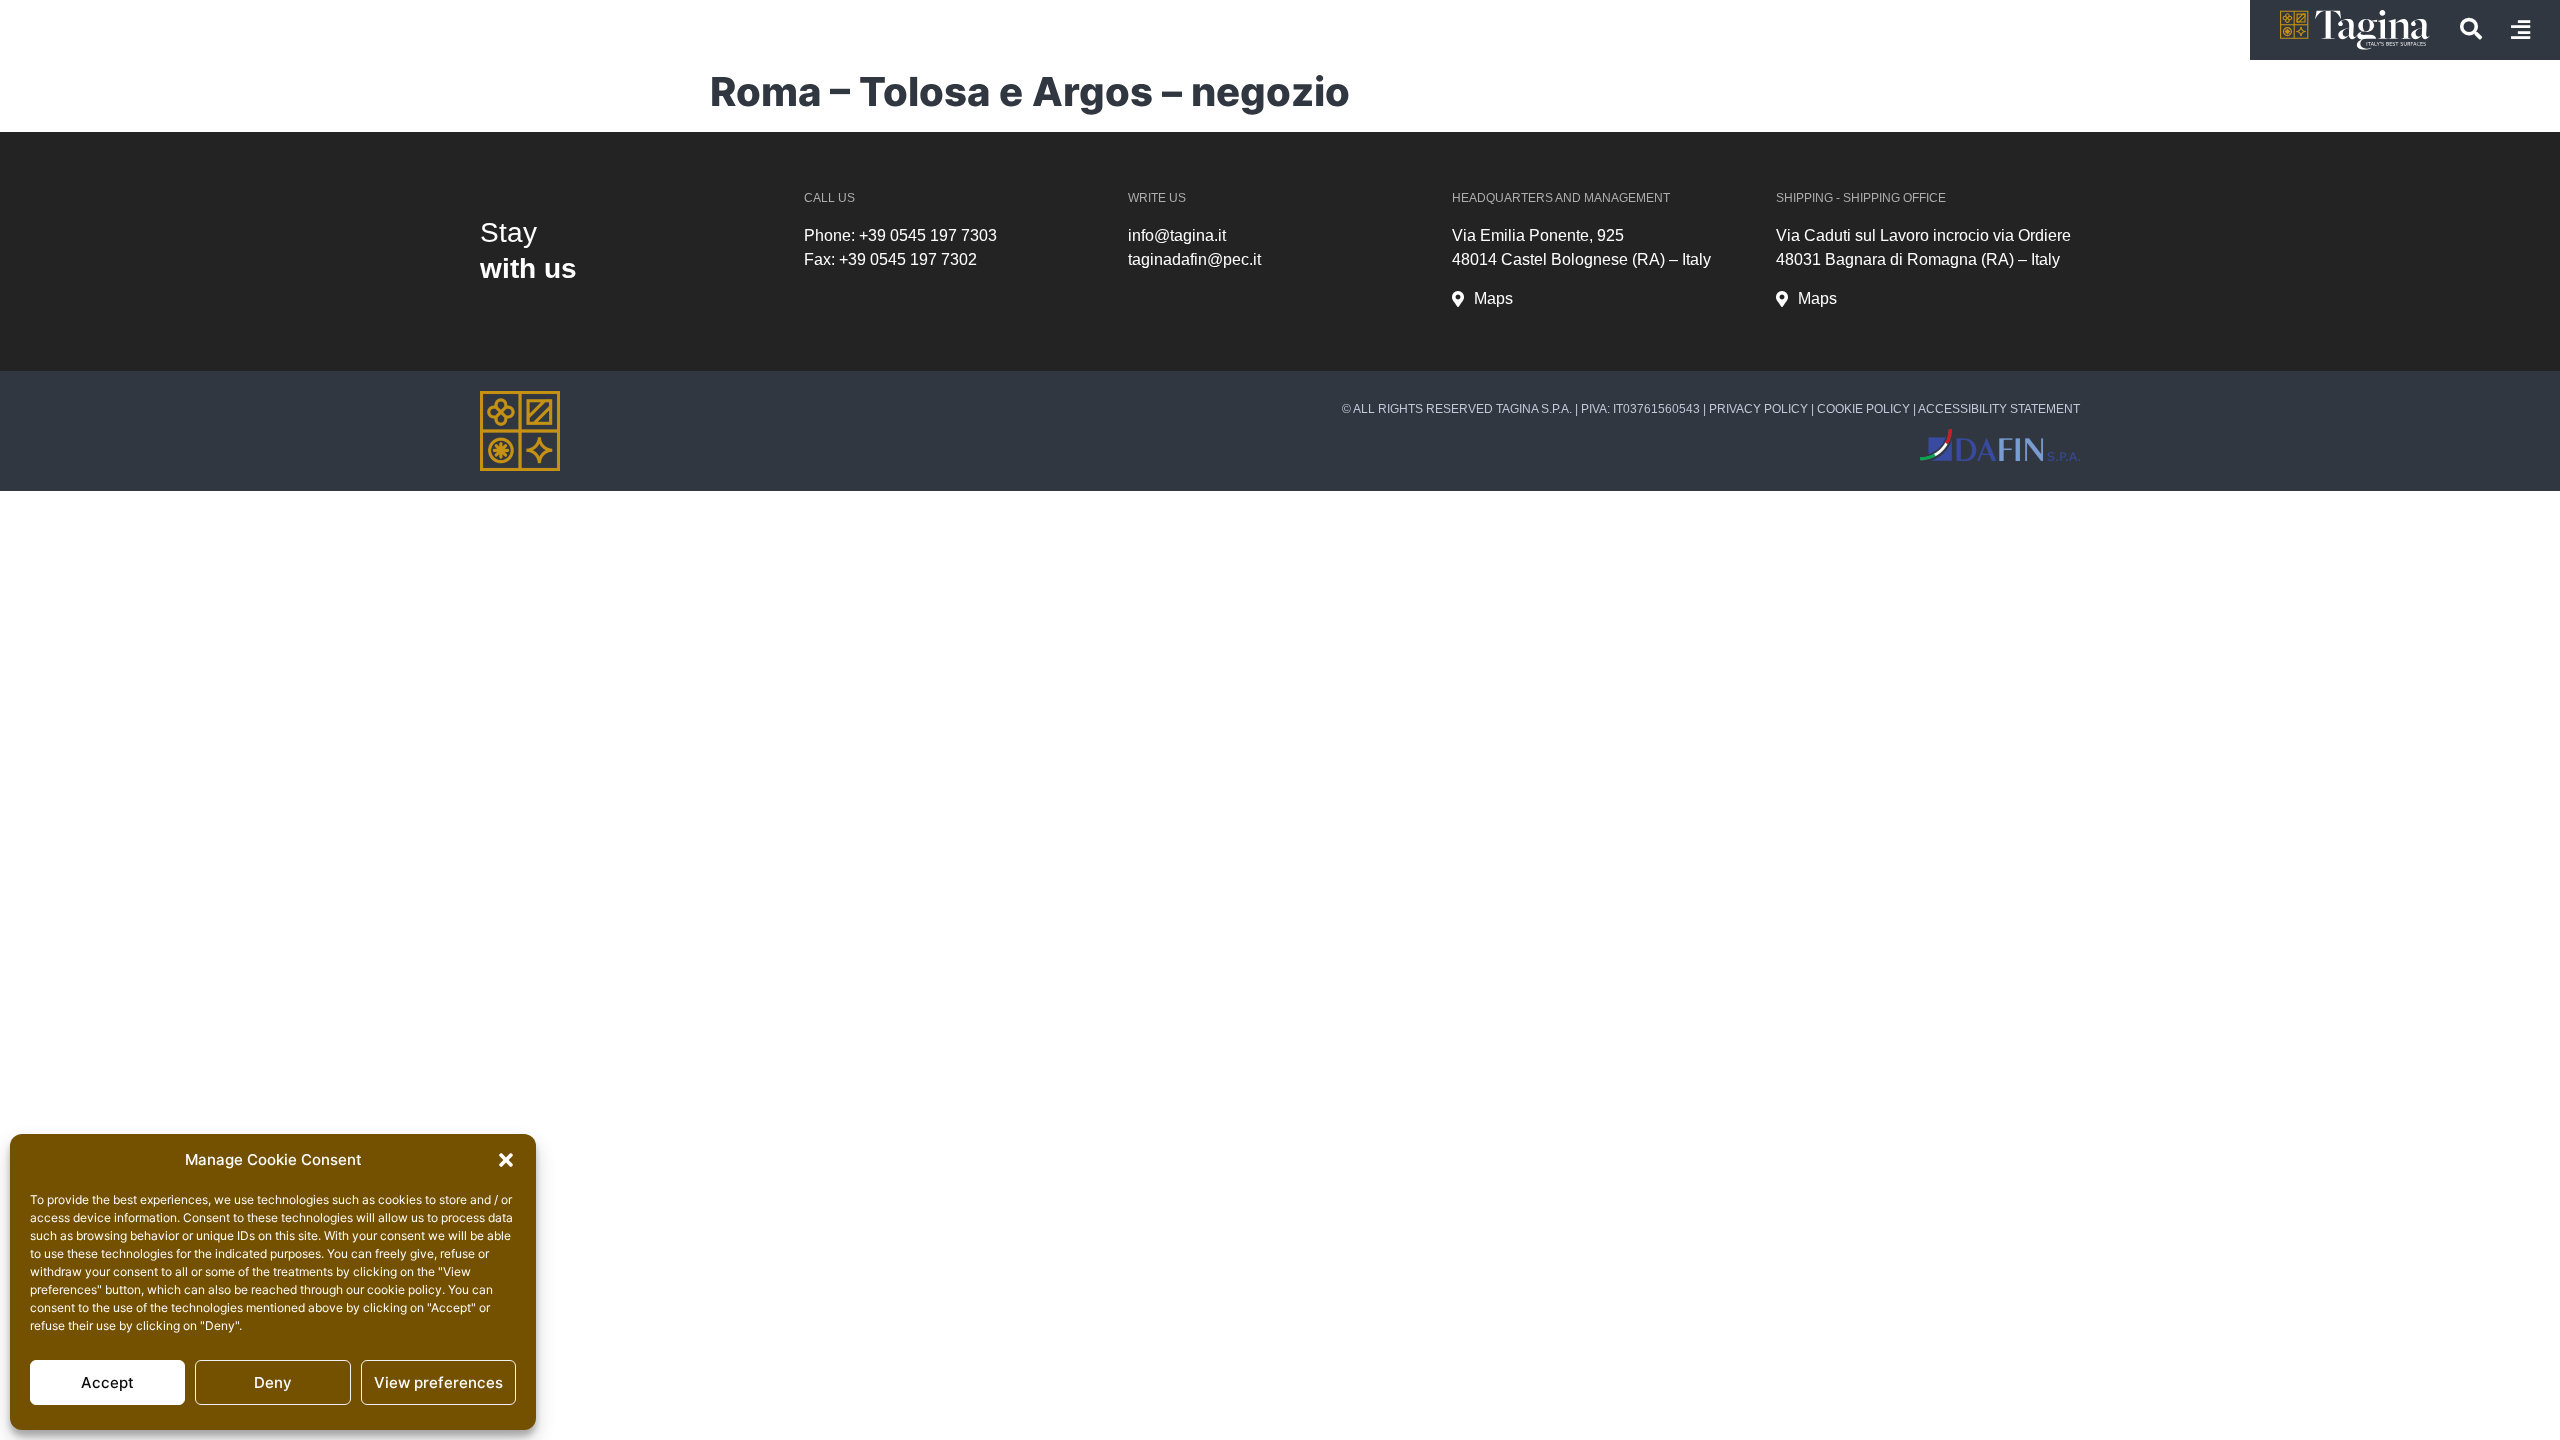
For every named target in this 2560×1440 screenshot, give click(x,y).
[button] (506, 1160)
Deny (273, 1382)
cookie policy (404, 1289)
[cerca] (2471, 29)
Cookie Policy (1863, 409)
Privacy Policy (1758, 409)
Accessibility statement (1999, 409)
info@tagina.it (1177, 235)
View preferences (438, 1382)
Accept (107, 1382)
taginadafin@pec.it (1194, 259)
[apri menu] (2520, 30)
